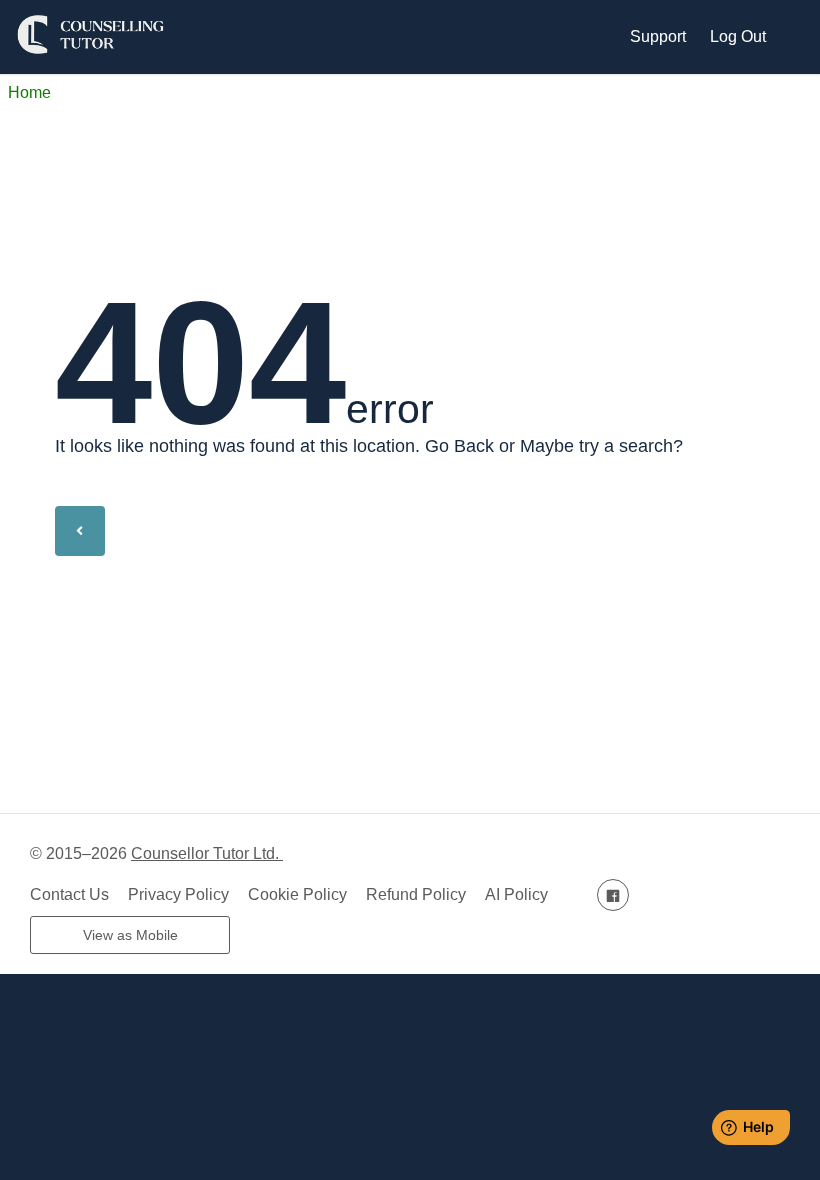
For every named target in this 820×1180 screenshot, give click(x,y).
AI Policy (516, 894)
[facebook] (613, 894)
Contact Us (69, 894)
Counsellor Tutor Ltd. (207, 853)
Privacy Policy (178, 894)
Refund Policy (416, 894)
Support (658, 36)
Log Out (738, 36)
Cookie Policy (297, 894)
